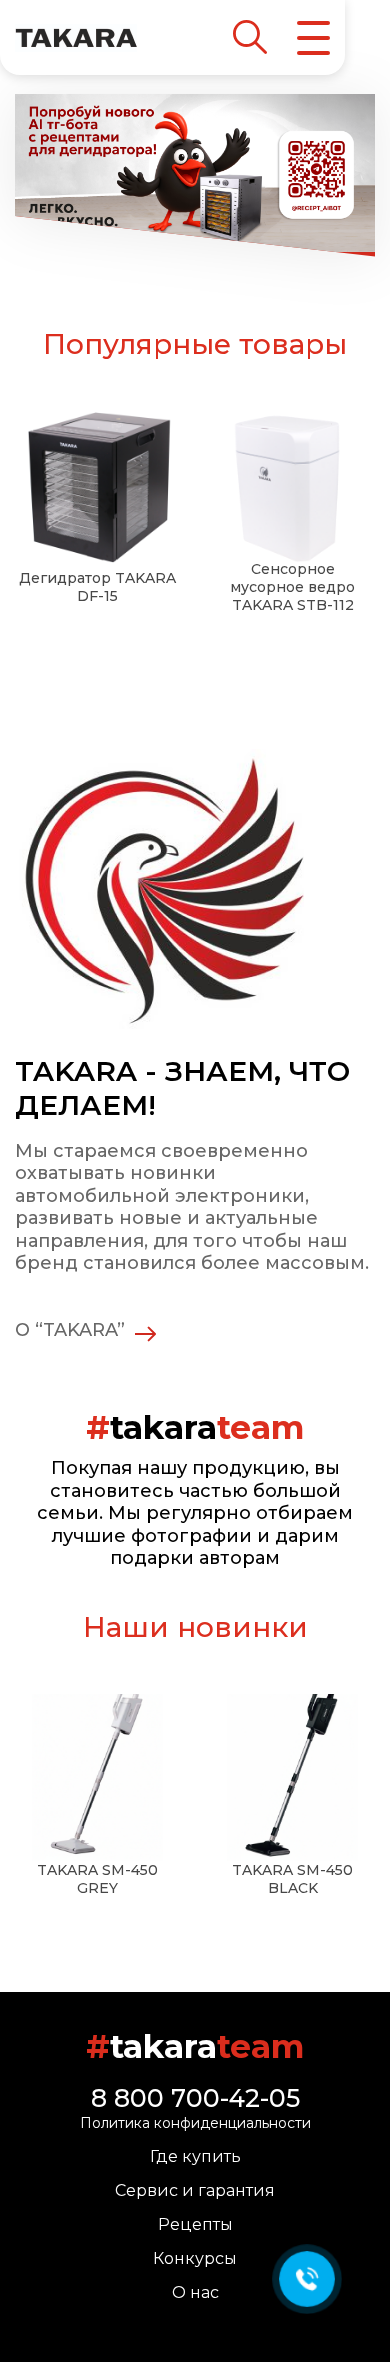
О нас (195, 2292)
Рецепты (195, 2224)
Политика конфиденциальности (195, 2123)
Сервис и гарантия (195, 2190)
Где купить (195, 2156)
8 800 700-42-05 (195, 2098)
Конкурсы (195, 2258)
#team (195, 2046)
